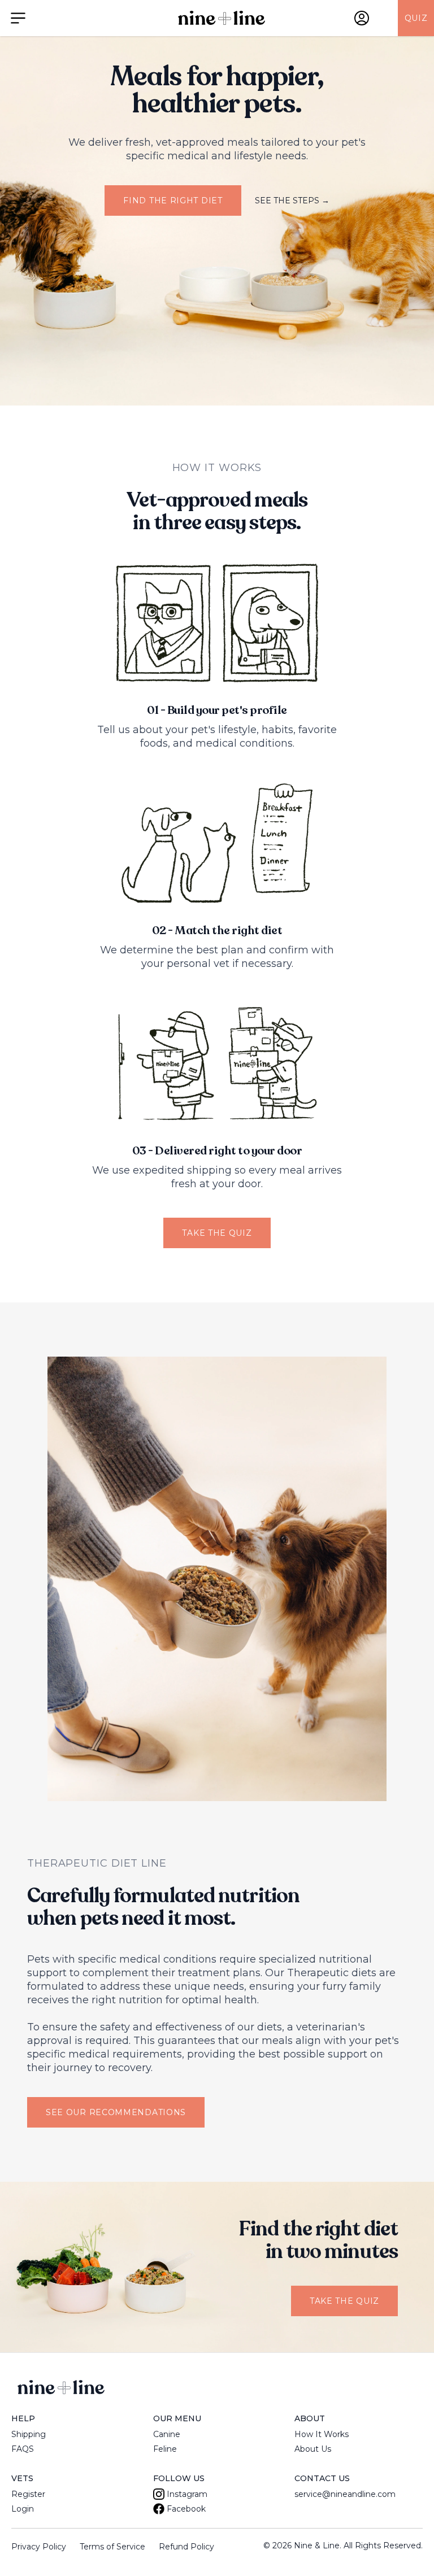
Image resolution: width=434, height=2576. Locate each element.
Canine (167, 2434)
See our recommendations (116, 2112)
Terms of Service (112, 2547)
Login (23, 2509)
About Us (313, 2449)
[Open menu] (18, 18)
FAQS (23, 2449)
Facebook (186, 2509)
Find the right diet (173, 200)
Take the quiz (217, 1233)
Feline (165, 2449)
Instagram (187, 2494)
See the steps (292, 200)
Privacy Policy (39, 2547)
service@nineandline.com (345, 2494)
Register (28, 2494)
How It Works (322, 2434)
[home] (222, 18)
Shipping (29, 2434)
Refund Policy (186, 2547)
